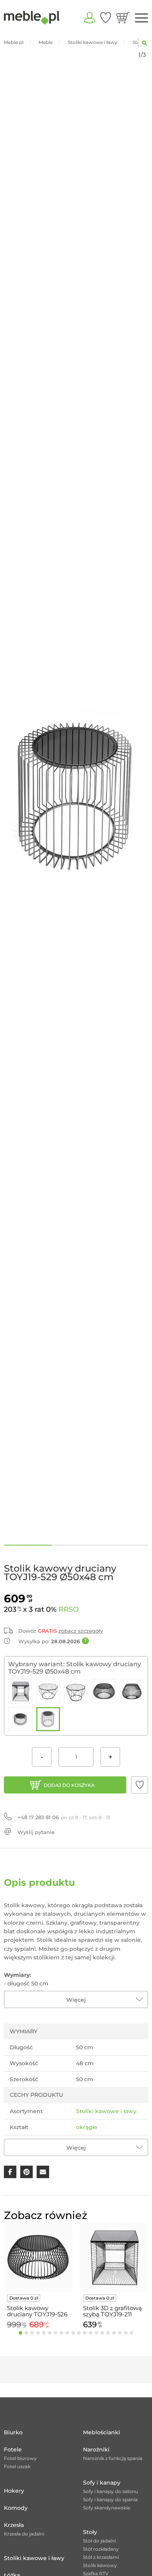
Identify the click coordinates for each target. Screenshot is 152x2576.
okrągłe (87, 2127)
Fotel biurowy (20, 2458)
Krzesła (14, 2525)
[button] (140, 1785)
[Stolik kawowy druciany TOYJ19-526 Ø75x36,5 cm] (104, 1691)
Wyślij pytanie (36, 1832)
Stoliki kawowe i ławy (106, 2111)
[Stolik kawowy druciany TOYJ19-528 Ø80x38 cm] (20, 1719)
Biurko (13, 2432)
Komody (16, 2508)
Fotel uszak (17, 2466)
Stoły (90, 2532)
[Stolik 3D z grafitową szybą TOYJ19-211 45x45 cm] (20, 1691)
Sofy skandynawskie (107, 2508)
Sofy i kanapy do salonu (110, 2491)
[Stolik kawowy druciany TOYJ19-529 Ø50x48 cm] (48, 1719)
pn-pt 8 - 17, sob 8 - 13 (64, 1817)
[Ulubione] (106, 18)
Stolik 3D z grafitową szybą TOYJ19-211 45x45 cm (112, 2311)
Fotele (13, 2449)
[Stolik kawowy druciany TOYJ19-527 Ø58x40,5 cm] (132, 1691)
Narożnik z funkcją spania (113, 2458)
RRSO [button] (69, 1609)
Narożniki (96, 2449)
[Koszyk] (123, 18)
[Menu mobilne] (141, 18)
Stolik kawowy (100, 2565)
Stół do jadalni (99, 2541)
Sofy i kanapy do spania (110, 2500)
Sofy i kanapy (102, 2483)
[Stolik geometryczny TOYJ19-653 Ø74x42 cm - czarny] (48, 1691)
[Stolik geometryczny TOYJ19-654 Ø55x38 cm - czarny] (76, 1691)
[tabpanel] (38, 2277)
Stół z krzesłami (101, 2557)
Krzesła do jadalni (24, 2534)
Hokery (14, 2491)
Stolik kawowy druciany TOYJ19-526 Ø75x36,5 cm (37, 2311)
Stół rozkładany (101, 2549)
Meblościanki (102, 2432)
